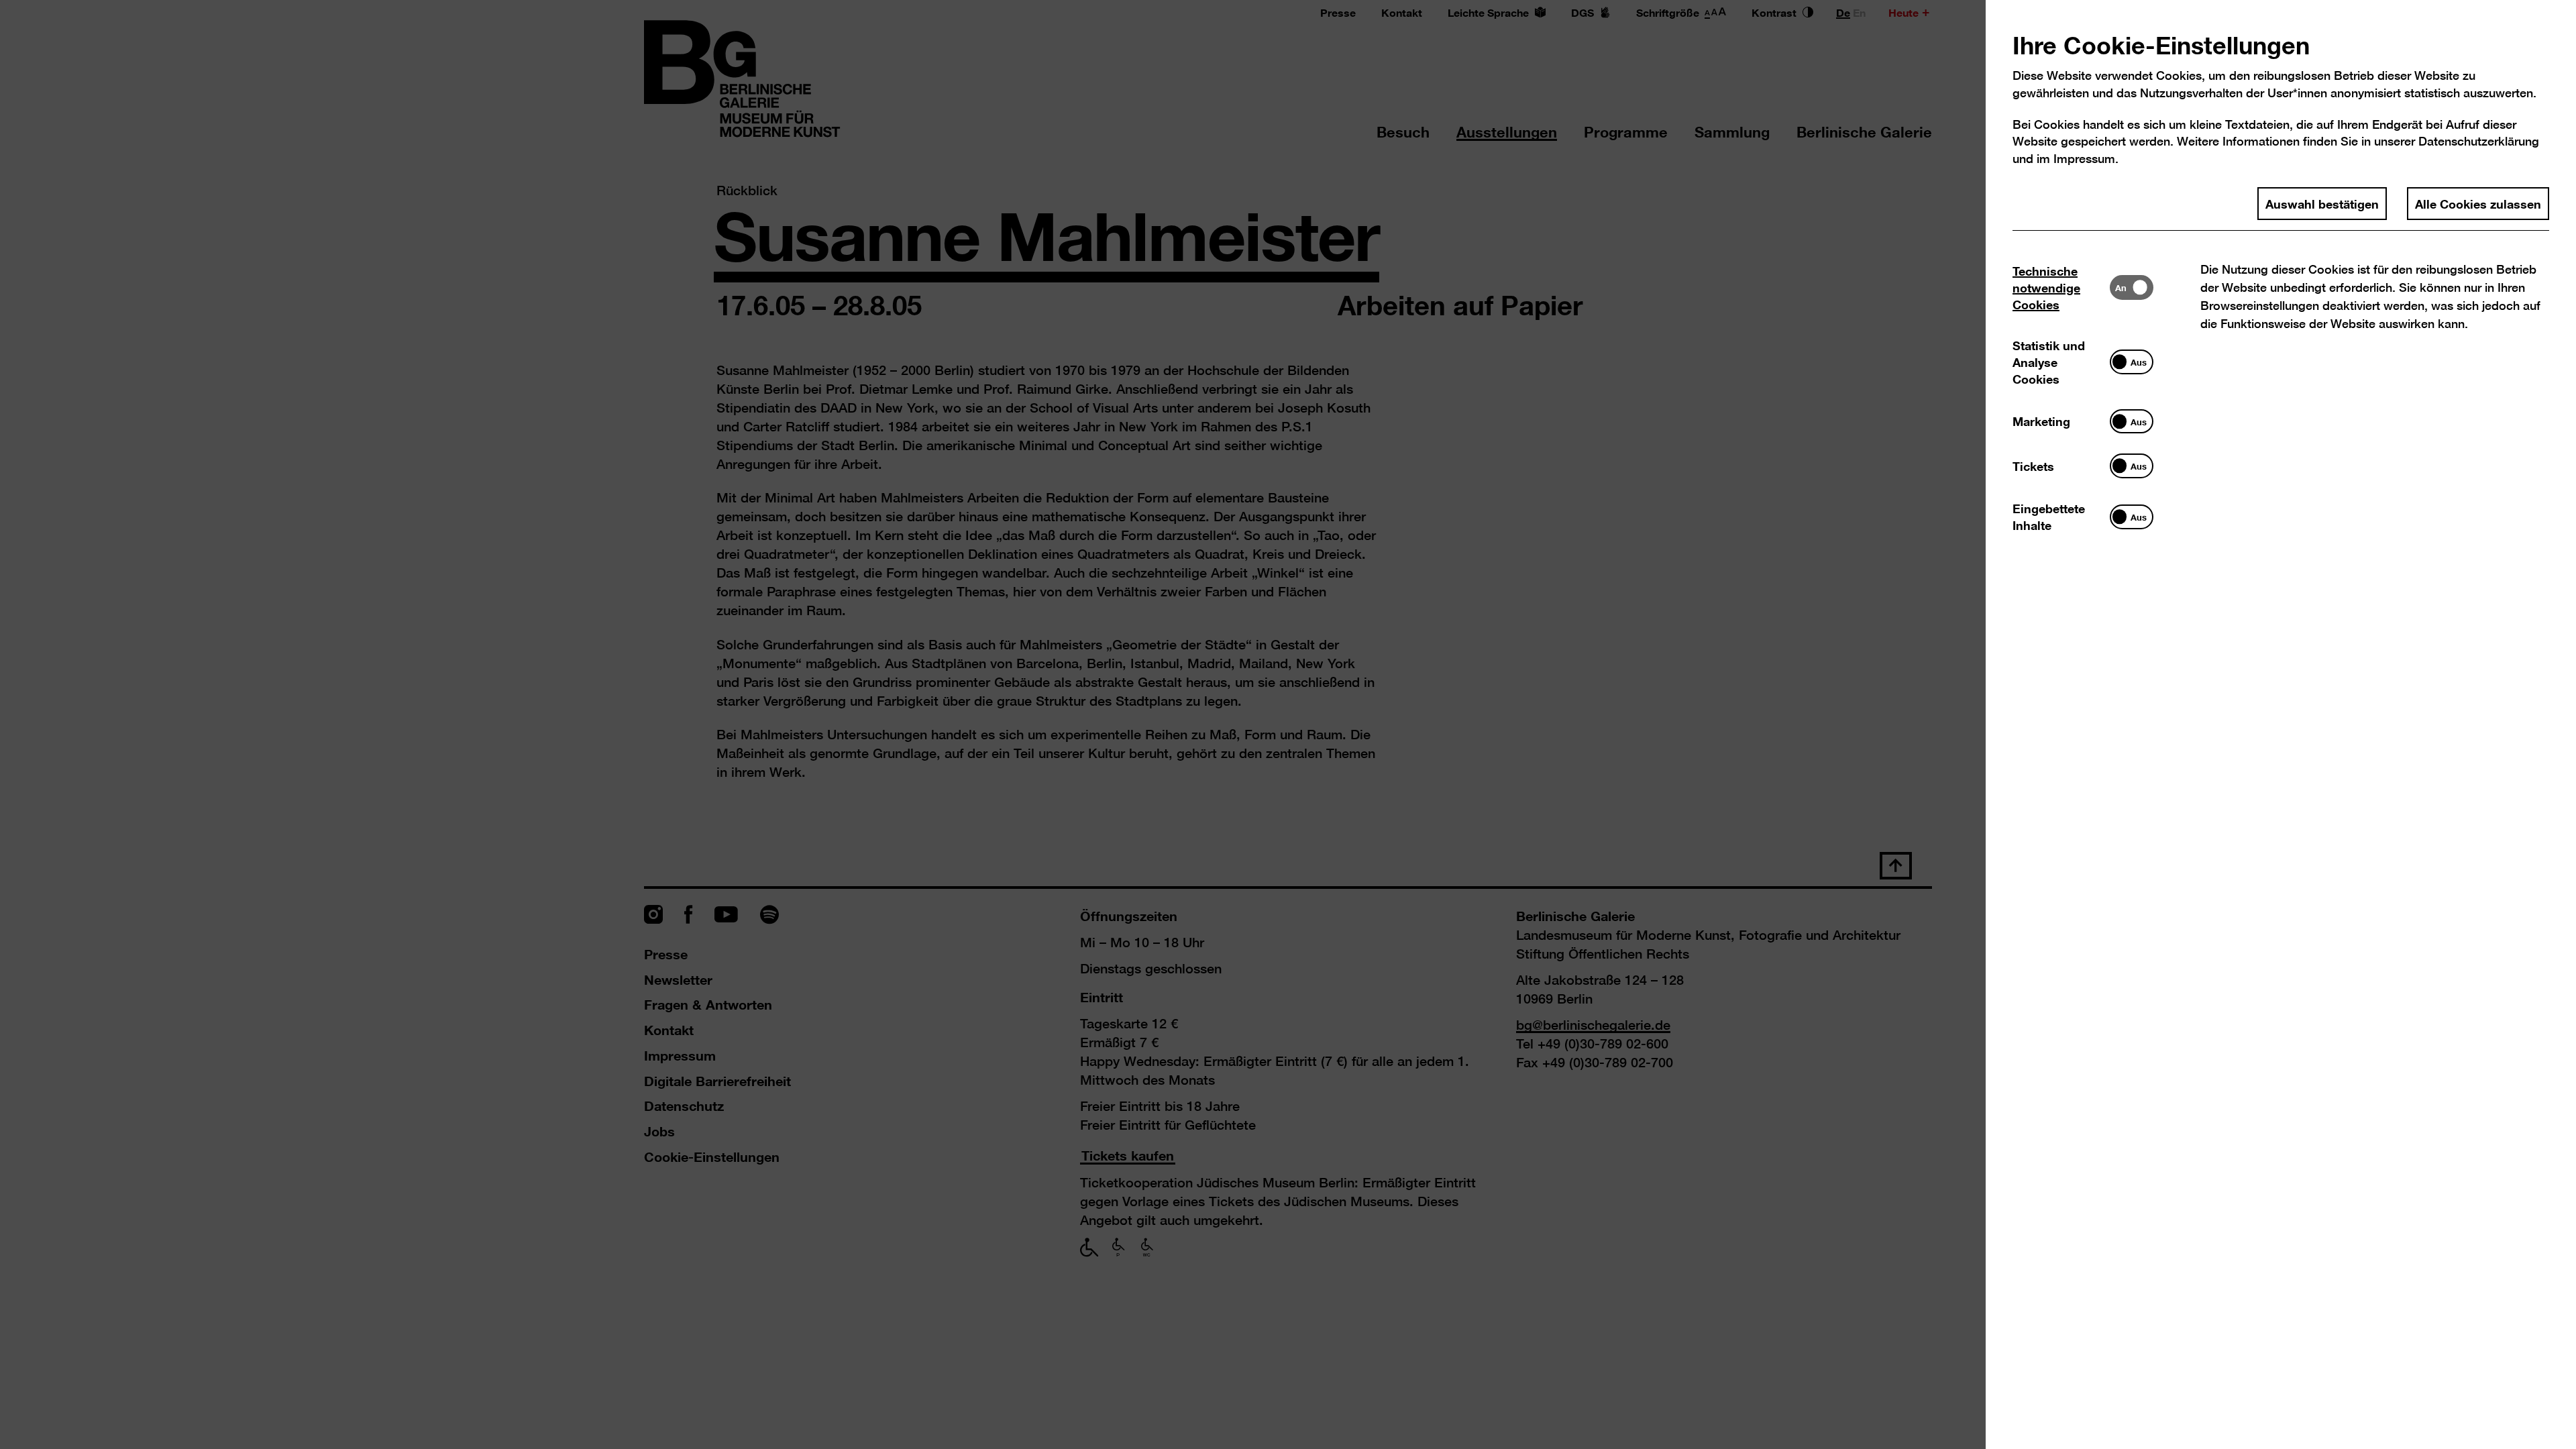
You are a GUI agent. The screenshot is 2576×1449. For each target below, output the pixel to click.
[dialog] (1288, 724)
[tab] (2061, 287)
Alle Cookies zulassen (2478, 203)
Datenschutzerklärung (2479, 141)
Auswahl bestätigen (2322, 203)
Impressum (2084, 159)
